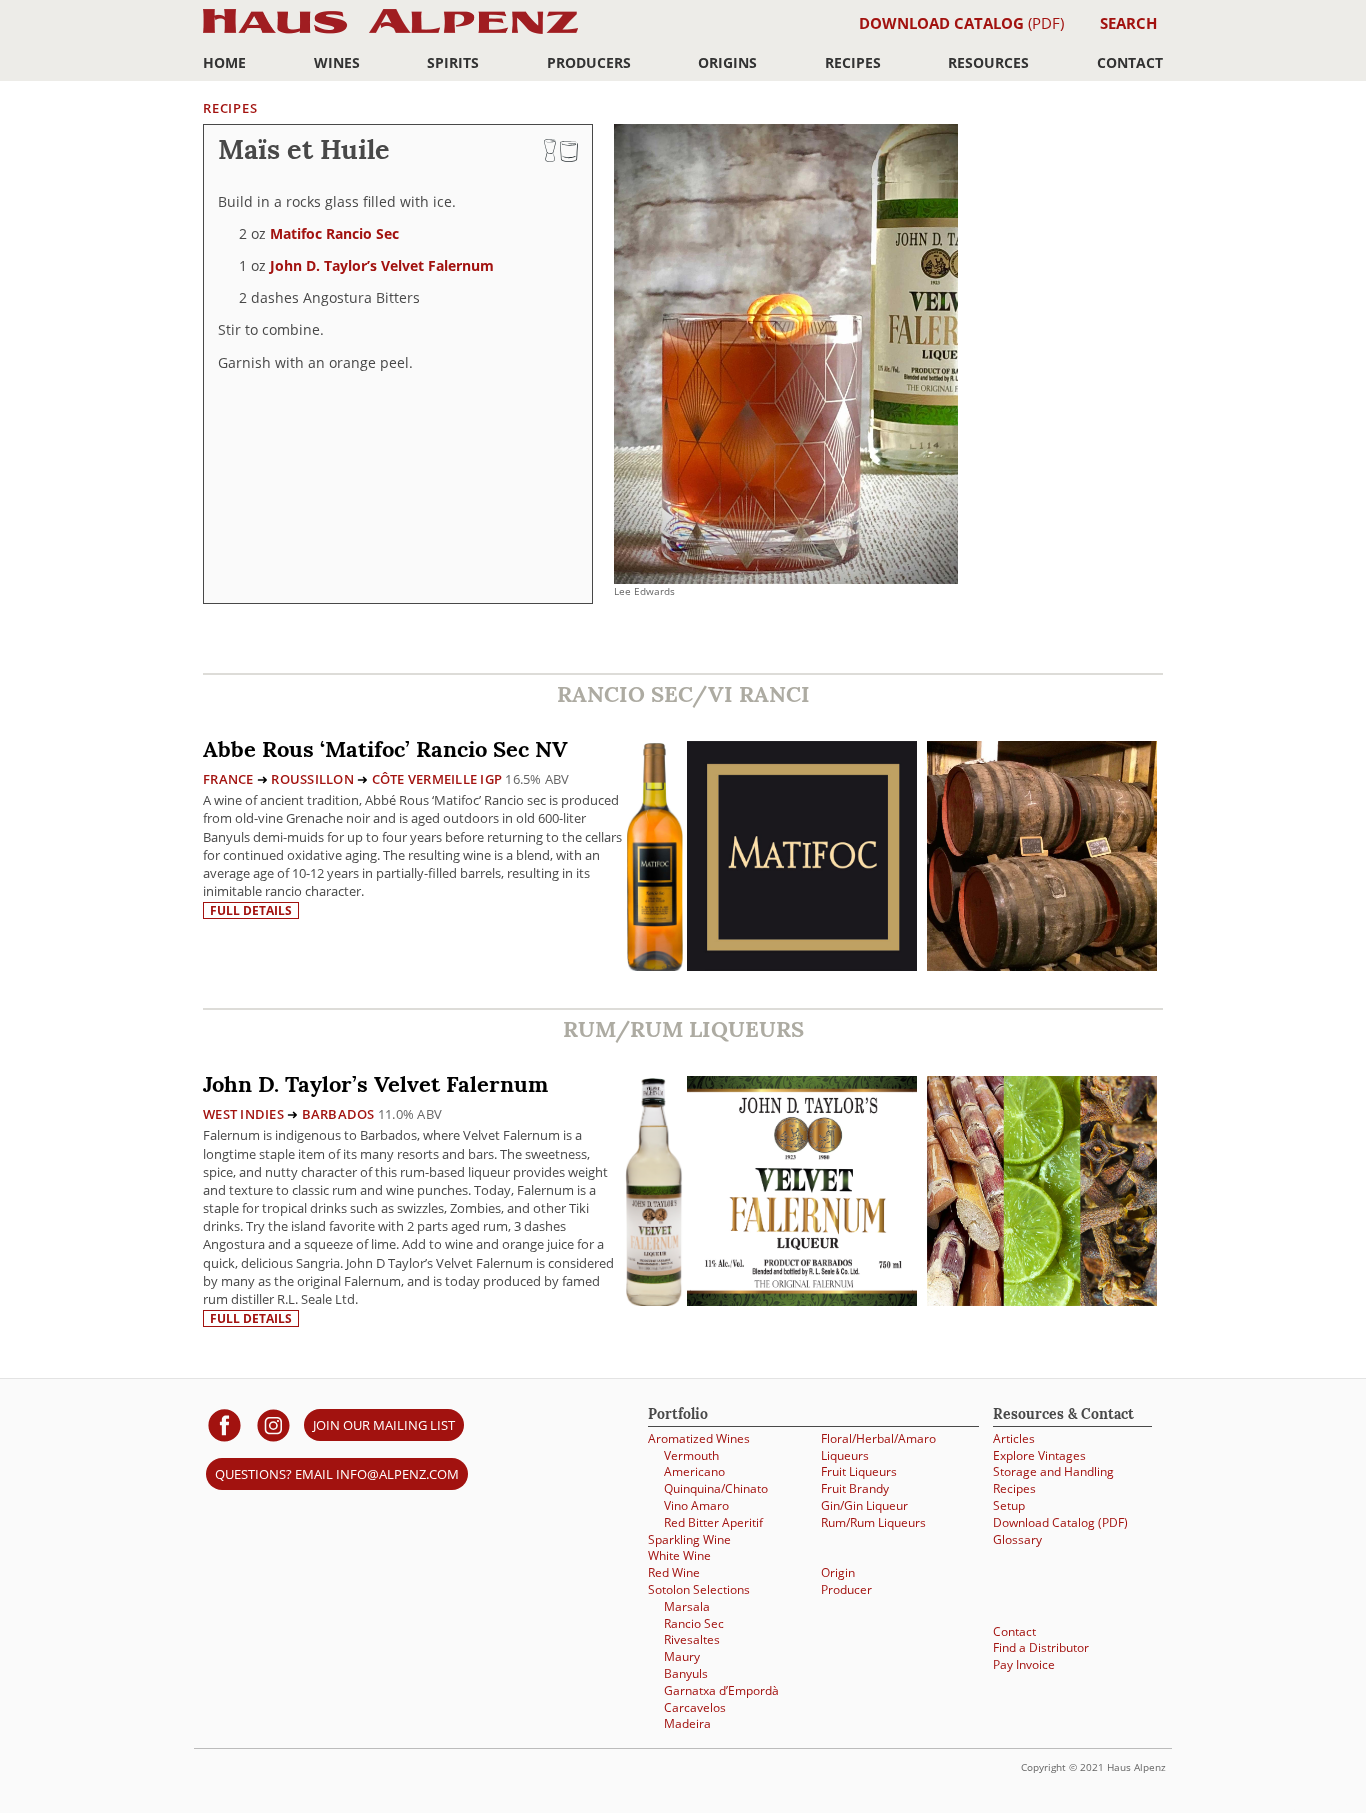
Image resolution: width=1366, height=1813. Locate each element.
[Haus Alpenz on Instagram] (273, 1424)
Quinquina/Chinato (716, 1488)
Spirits (453, 62)
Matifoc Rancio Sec (334, 233)
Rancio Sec (694, 1623)
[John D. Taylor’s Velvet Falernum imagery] (1042, 1300)
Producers (589, 62)
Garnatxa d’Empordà (721, 1690)
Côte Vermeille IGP (437, 779)
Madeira (687, 1723)
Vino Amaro (696, 1505)
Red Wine (674, 1572)
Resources (988, 62)
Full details (251, 910)
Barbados (338, 1114)
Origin (838, 1572)
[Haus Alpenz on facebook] (224, 1424)
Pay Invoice (1024, 1664)
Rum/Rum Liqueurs (873, 1522)
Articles (1014, 1438)
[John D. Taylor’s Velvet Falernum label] (802, 1193)
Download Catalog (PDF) (1060, 1522)
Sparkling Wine (689, 1539)
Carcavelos (695, 1707)
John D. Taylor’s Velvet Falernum (382, 265)
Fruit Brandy (855, 1488)
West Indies (243, 1114)
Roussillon (312, 779)
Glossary (1017, 1539)
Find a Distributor (1041, 1647)
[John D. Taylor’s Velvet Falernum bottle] (654, 1190)
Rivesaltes (692, 1639)
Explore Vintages (1039, 1455)
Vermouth (691, 1455)
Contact (1130, 62)
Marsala (687, 1606)
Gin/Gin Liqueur (864, 1505)
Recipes (853, 62)
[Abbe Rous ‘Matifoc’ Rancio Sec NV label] (802, 858)
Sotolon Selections (699, 1589)
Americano (694, 1471)
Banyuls (686, 1673)
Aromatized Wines (699, 1438)
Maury (682, 1656)
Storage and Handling (1053, 1471)
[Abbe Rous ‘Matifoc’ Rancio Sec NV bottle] (655, 855)
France (228, 779)
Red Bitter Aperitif (713, 1522)
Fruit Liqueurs (859, 1471)
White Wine (679, 1555)
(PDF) (961, 23)
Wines (337, 62)
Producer (846, 1589)
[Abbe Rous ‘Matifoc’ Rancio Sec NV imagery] (1042, 965)
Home (224, 62)
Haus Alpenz (390, 32)
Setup (1009, 1505)
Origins (727, 62)
